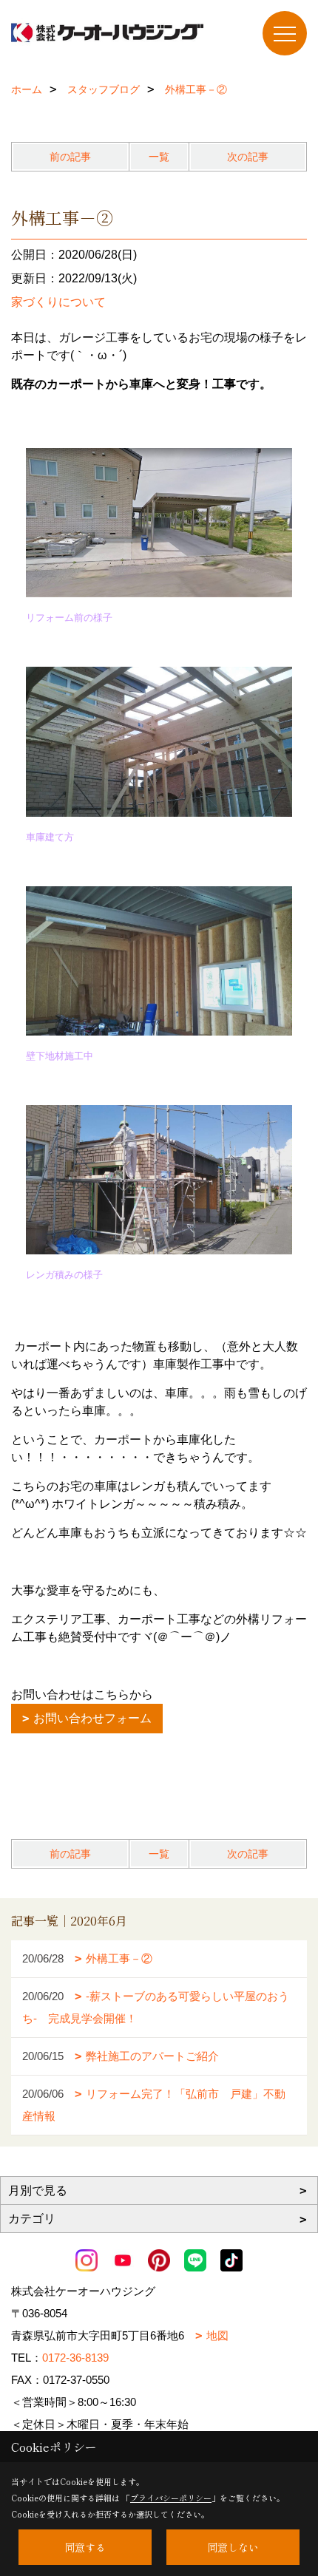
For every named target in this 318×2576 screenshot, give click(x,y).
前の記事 (70, 157)
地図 (217, 2335)
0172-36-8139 (75, 2358)
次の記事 (248, 157)
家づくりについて (58, 302)
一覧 (159, 157)
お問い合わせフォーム (92, 1718)
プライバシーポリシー (171, 2498)
